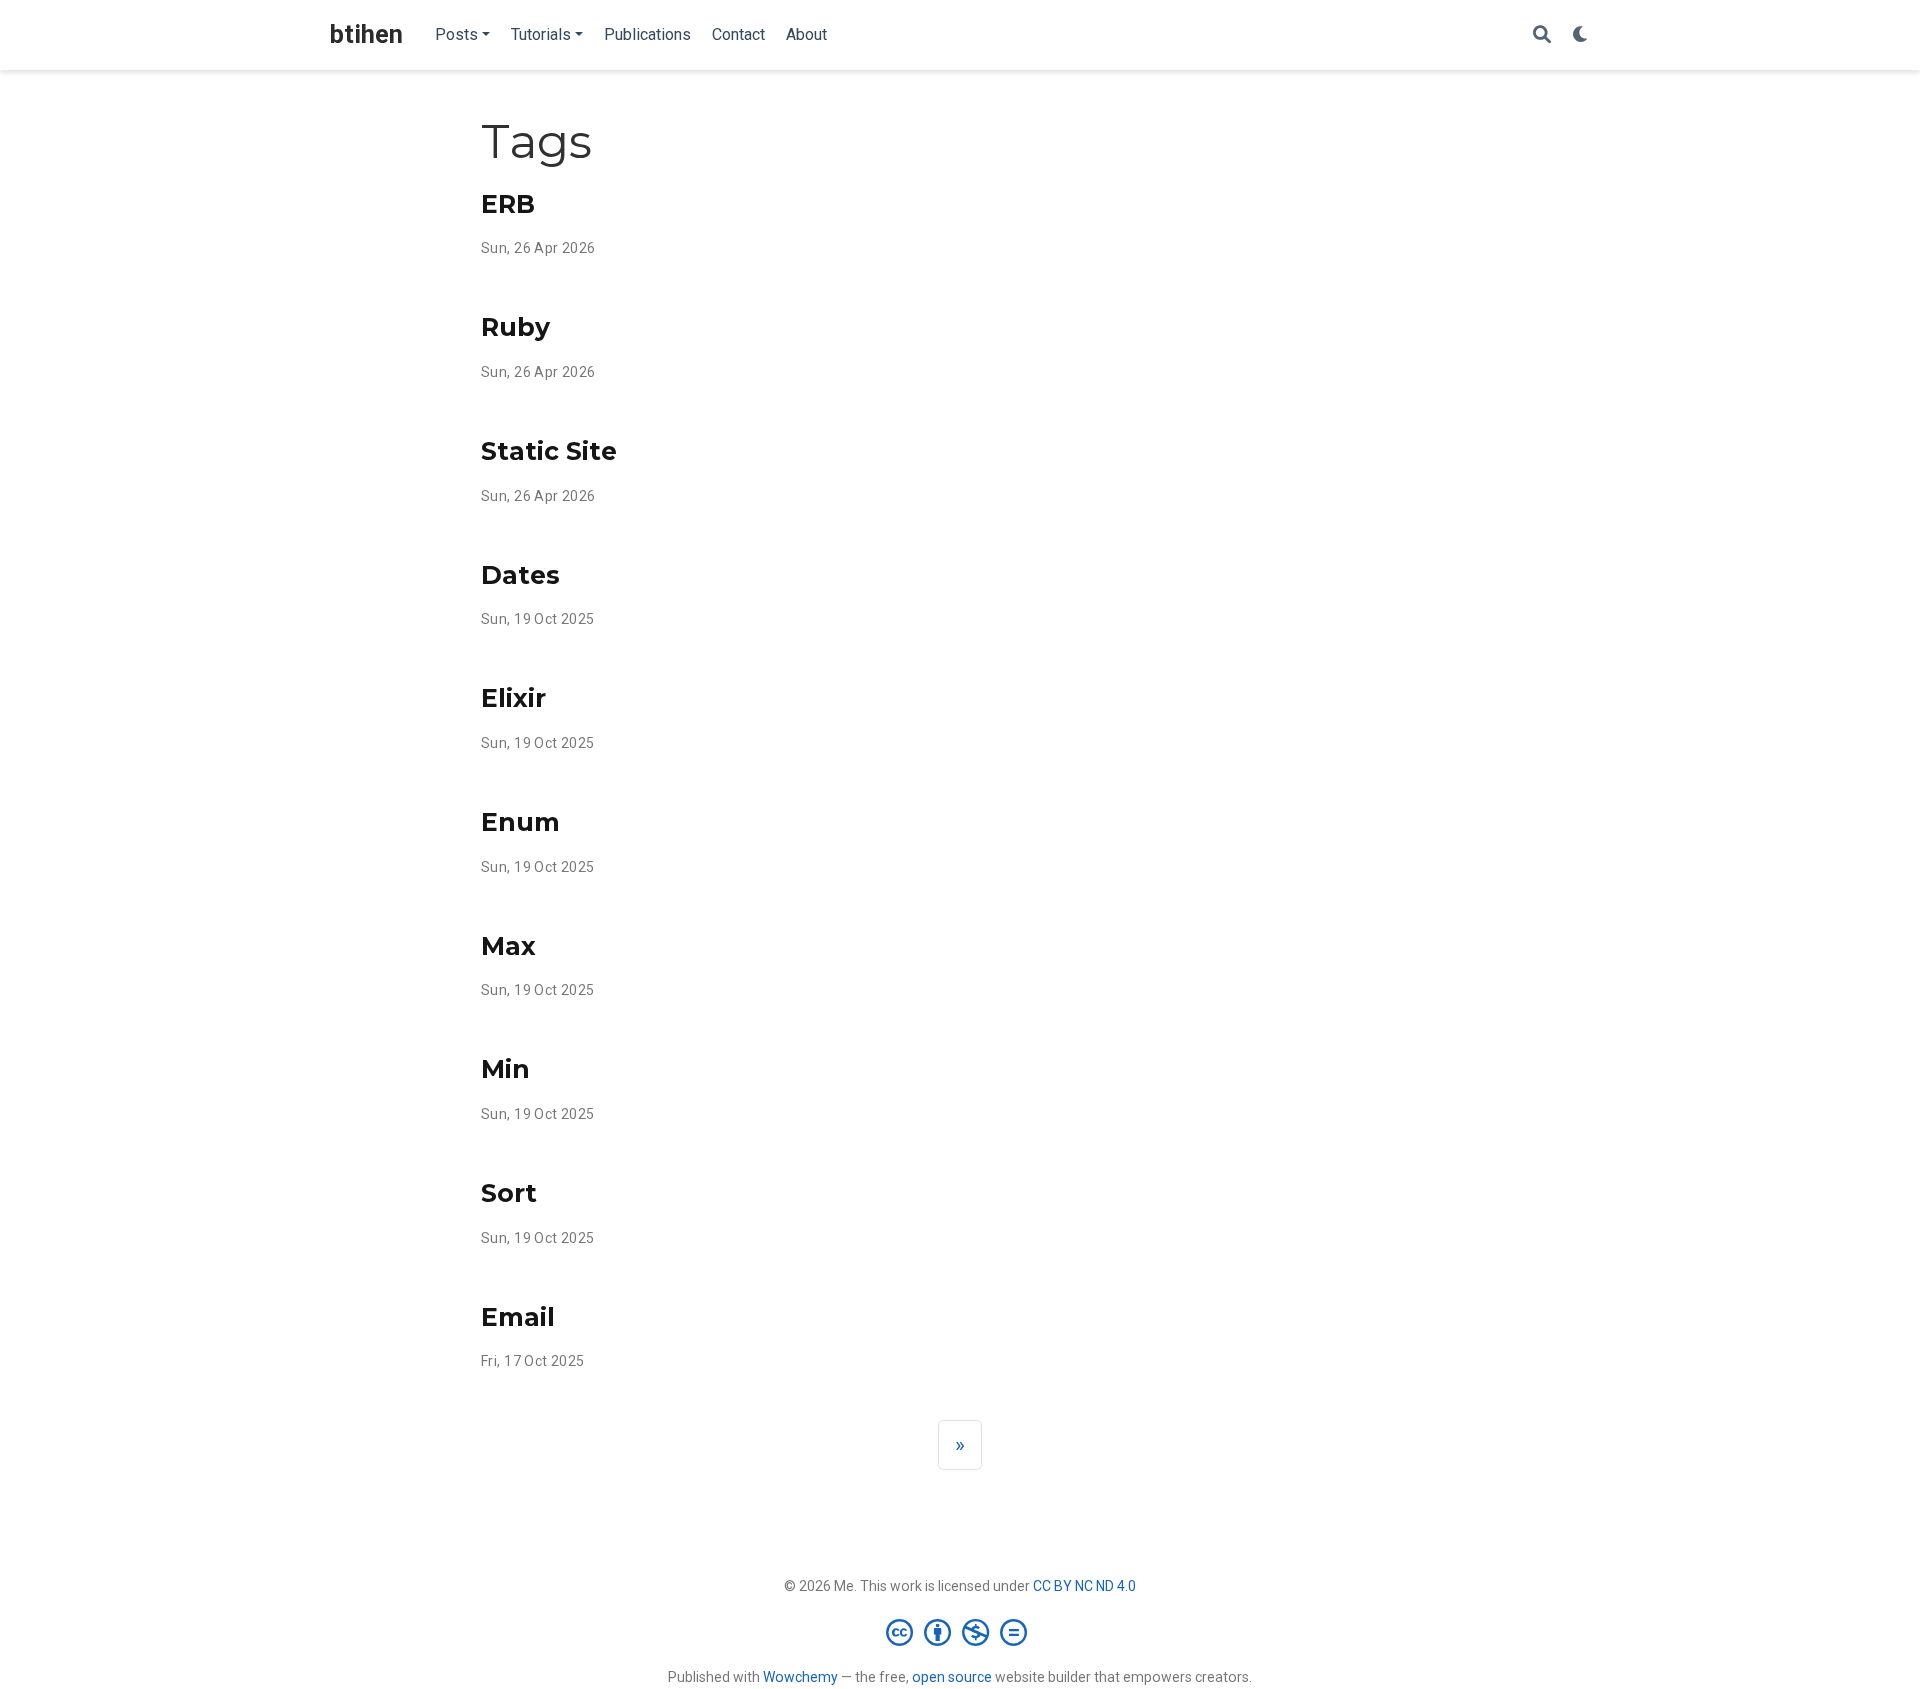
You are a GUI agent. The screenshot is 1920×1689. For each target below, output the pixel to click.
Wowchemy (800, 1677)
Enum (520, 822)
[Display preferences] (1581, 35)
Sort (509, 1193)
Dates (520, 575)
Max (508, 946)
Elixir (513, 698)
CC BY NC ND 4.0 (1084, 1586)
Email (518, 1317)
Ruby (515, 327)
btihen (366, 34)
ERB (508, 204)
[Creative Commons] (960, 1632)
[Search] (1542, 35)
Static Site (549, 451)
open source (952, 1677)
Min (505, 1069)
